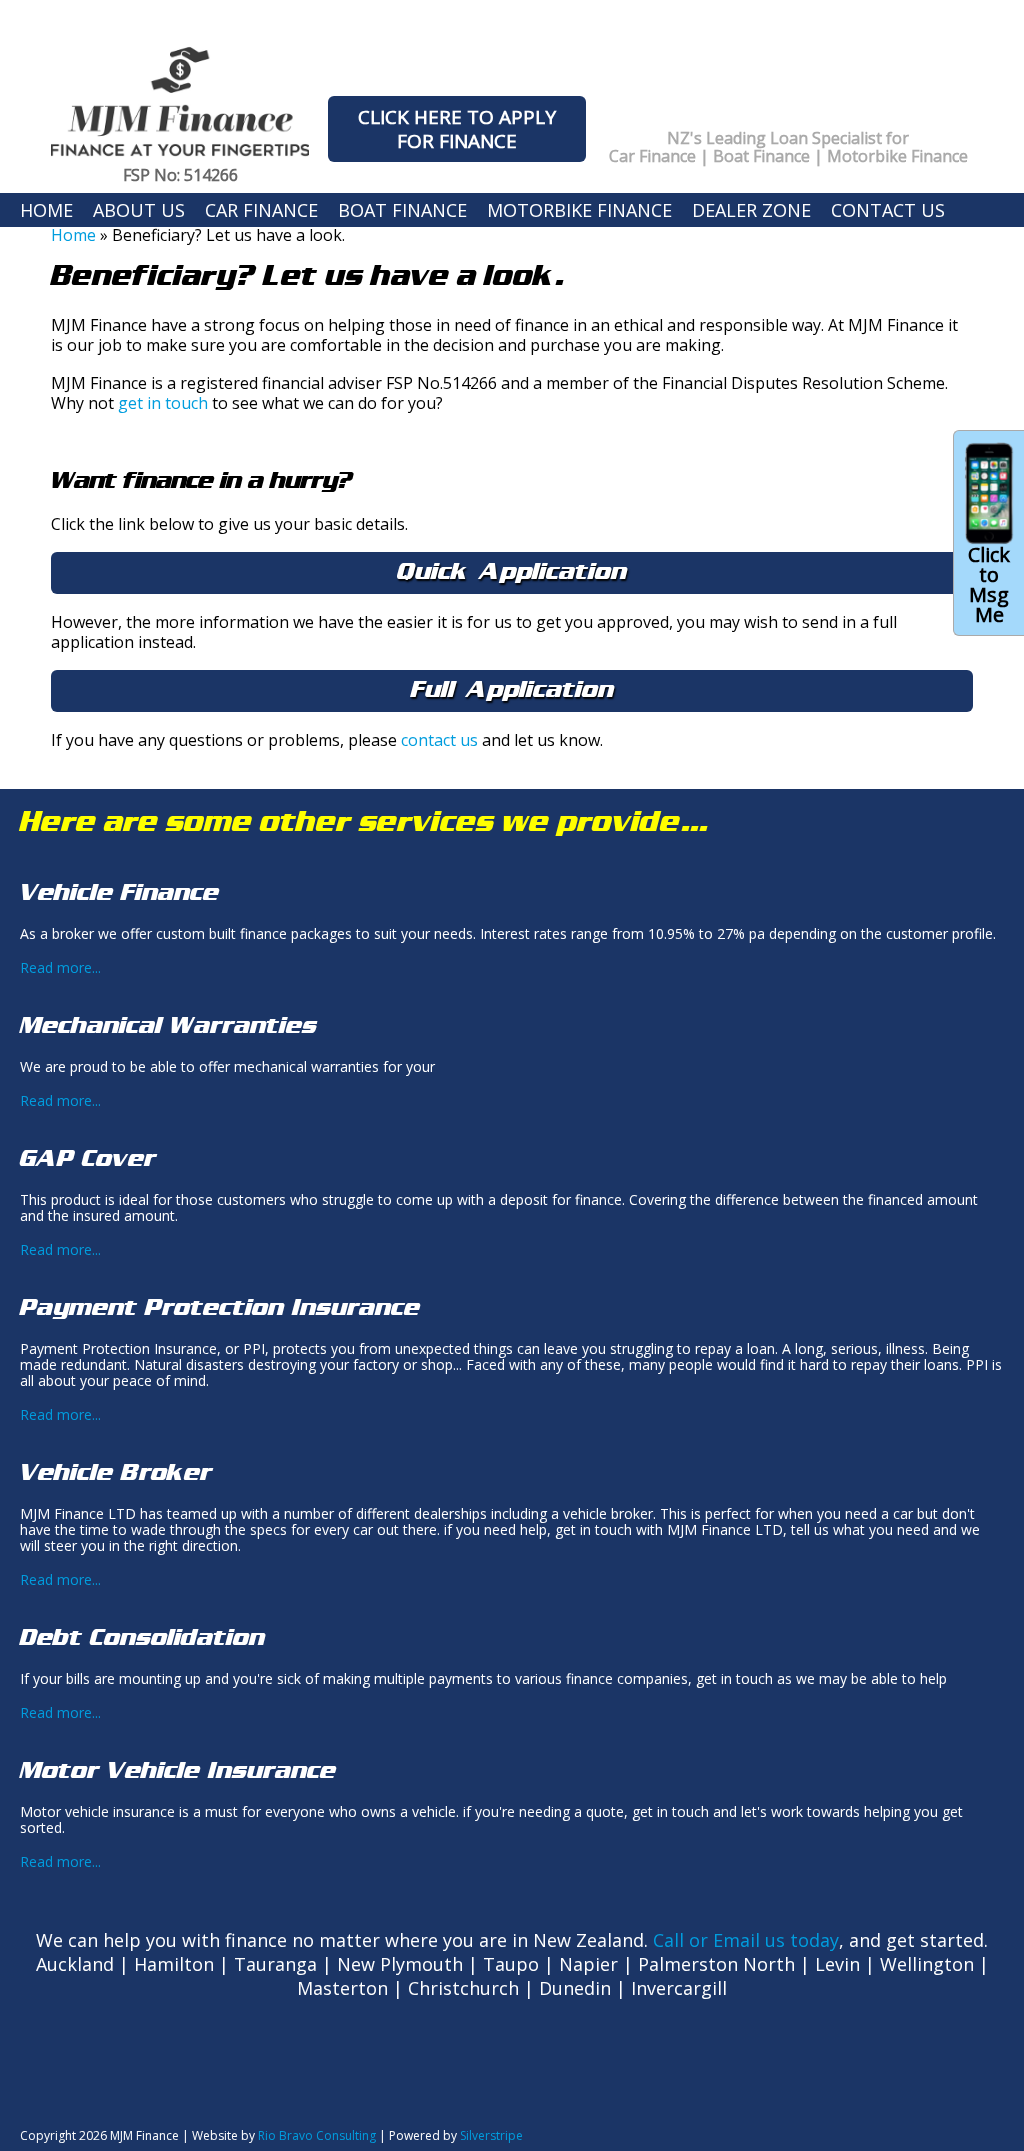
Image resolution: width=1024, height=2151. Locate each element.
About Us (139, 210)
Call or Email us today (746, 1940)
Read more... (60, 967)
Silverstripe (491, 2135)
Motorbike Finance (579, 210)
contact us (439, 740)
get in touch (163, 403)
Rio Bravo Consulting (317, 2135)
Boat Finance (402, 210)
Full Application (512, 689)
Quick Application (512, 571)
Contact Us (888, 210)
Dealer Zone (751, 210)
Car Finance (261, 210)
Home (46, 210)
